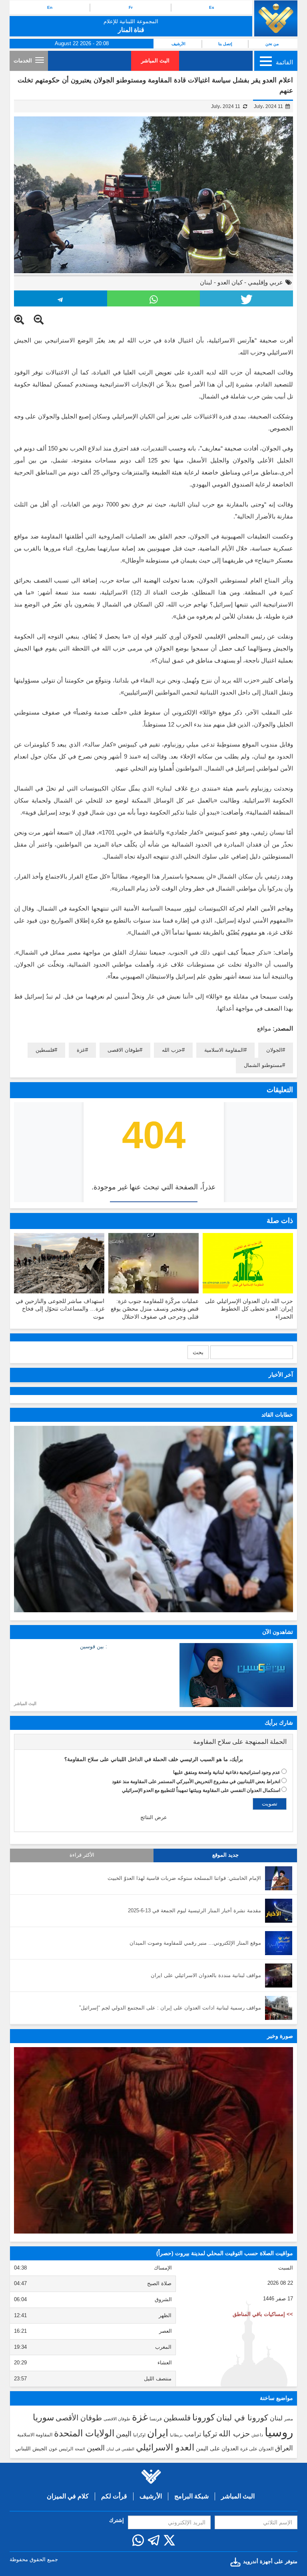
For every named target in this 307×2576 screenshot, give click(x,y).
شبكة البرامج (191, 2496)
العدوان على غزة (257, 2449)
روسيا (279, 2432)
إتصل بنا (225, 44)
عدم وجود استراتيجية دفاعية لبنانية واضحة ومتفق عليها (227, 1772)
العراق (284, 2448)
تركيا (210, 2434)
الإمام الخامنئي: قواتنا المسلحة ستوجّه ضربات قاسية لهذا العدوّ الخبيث (184, 1878)
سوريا (43, 2417)
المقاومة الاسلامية (224, 1050)
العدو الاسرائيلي (165, 2447)
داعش (257, 2435)
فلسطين (45, 1050)
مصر (289, 2419)
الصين (96, 2448)
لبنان (206, 282)
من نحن (272, 44)
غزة (81, 1050)
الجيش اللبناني (31, 2449)
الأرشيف (178, 44)
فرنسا (156, 2419)
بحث (198, 1352)
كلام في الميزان (68, 2496)
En (50, 7)
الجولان (274, 1050)
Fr (131, 7)
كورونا (203, 2417)
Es (212, 7)
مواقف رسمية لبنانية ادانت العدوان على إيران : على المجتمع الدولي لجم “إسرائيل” (170, 2008)
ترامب (193, 2434)
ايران (158, 2433)
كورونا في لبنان (242, 2418)
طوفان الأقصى (79, 2418)
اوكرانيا (139, 2435)
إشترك (117, 2520)
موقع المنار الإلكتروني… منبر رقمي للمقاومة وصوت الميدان (195, 1943)
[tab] (153, 1742)
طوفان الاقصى (124, 1050)
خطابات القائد (277, 1415)
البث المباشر (155, 61)
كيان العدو (230, 282)
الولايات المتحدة (84, 2433)
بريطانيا (176, 2435)
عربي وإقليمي (265, 282)
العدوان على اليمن (217, 2449)
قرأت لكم (114, 2496)
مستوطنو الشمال (263, 1065)
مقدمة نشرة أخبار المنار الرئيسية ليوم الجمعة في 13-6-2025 (194, 1910)
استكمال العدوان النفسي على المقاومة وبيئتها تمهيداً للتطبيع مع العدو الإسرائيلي (201, 1790)
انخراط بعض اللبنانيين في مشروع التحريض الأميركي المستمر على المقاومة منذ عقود (196, 1781)
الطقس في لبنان (120, 2449)
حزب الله (172, 1050)
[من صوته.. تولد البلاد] (153, 2140)
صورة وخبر (280, 2036)
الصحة (80, 2449)
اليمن (124, 2434)
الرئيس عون (61, 2449)
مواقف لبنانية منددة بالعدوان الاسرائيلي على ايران (206, 1975)
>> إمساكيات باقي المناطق (263, 2314)
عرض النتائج (154, 1817)
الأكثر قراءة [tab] (82, 1855)
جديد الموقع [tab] (225, 1855)
